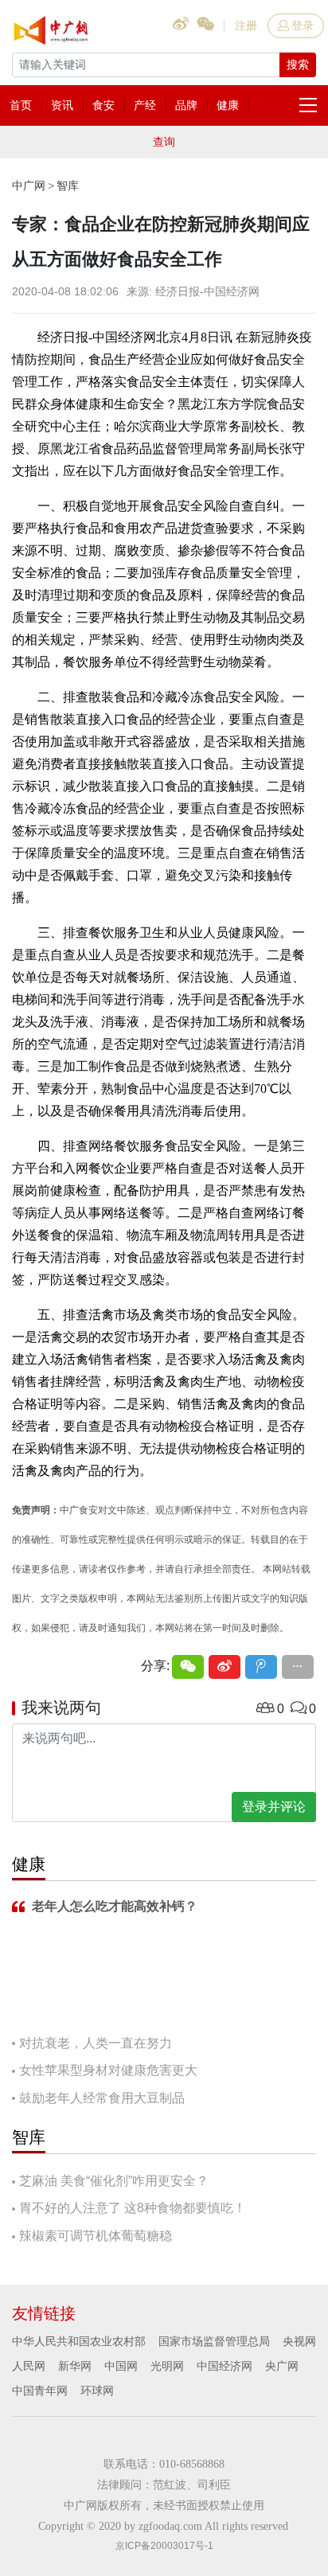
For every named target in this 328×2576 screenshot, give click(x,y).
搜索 (298, 64)
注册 (246, 25)
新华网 (75, 2366)
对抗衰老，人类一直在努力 (96, 2043)
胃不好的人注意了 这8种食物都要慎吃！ (133, 2208)
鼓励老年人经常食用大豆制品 (102, 2098)
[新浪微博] (225, 1667)
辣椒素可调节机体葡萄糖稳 (96, 2236)
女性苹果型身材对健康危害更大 (108, 2070)
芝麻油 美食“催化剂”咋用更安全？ (114, 2181)
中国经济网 (225, 2366)
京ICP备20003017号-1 (164, 2546)
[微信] (188, 1667)
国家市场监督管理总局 (214, 2341)
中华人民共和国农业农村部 (79, 2341)
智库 (68, 185)
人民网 (29, 2366)
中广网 (29, 185)
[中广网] (52, 27)
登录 (303, 25)
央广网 (282, 2366)
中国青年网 (40, 2391)
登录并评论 (274, 1807)
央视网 (299, 2341)
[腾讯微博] (261, 1667)
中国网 (121, 2366)
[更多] (298, 1667)
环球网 (97, 2391)
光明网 (167, 2366)
